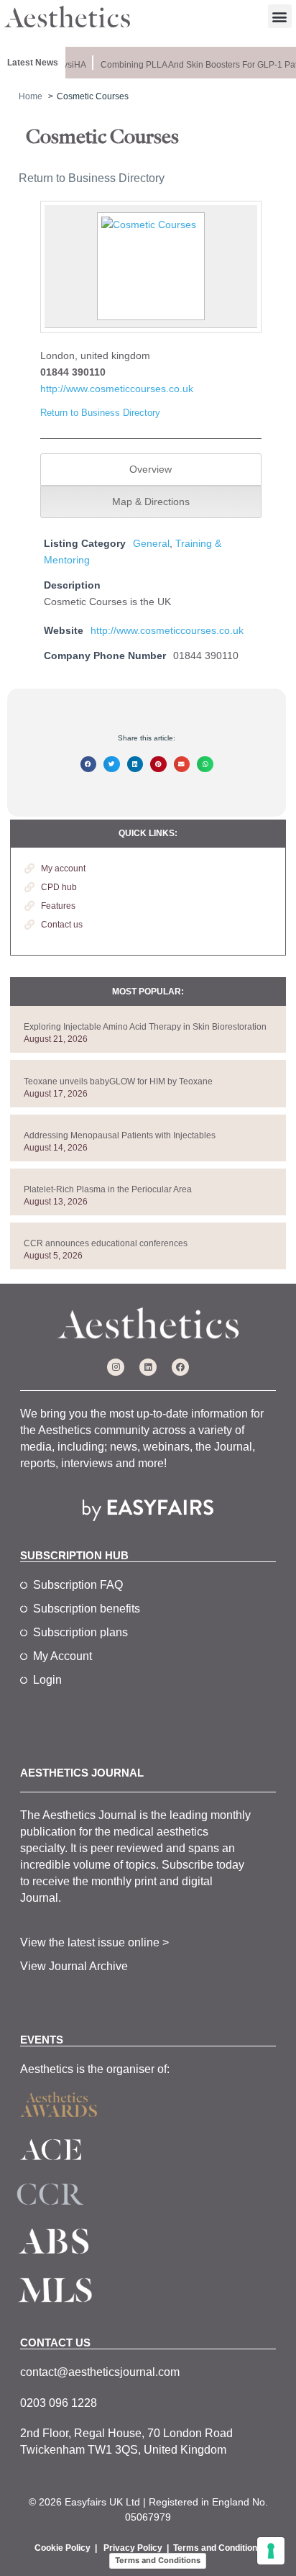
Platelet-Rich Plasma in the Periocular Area (108, 1189)
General (151, 543)
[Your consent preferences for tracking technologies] (271, 2551)
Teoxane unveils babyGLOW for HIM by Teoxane (118, 1081)
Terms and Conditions (218, 2548)
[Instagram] (116, 1367)
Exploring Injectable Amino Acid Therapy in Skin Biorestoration (145, 1027)
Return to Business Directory (92, 178)
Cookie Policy (63, 2548)
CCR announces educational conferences (106, 1243)
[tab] (151, 470)
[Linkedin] (148, 1367)
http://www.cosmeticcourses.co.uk (117, 389)
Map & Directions (151, 502)
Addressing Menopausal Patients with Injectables (120, 1135)
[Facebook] (180, 1367)
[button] (280, 16)
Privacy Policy (133, 2548)
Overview (151, 469)
